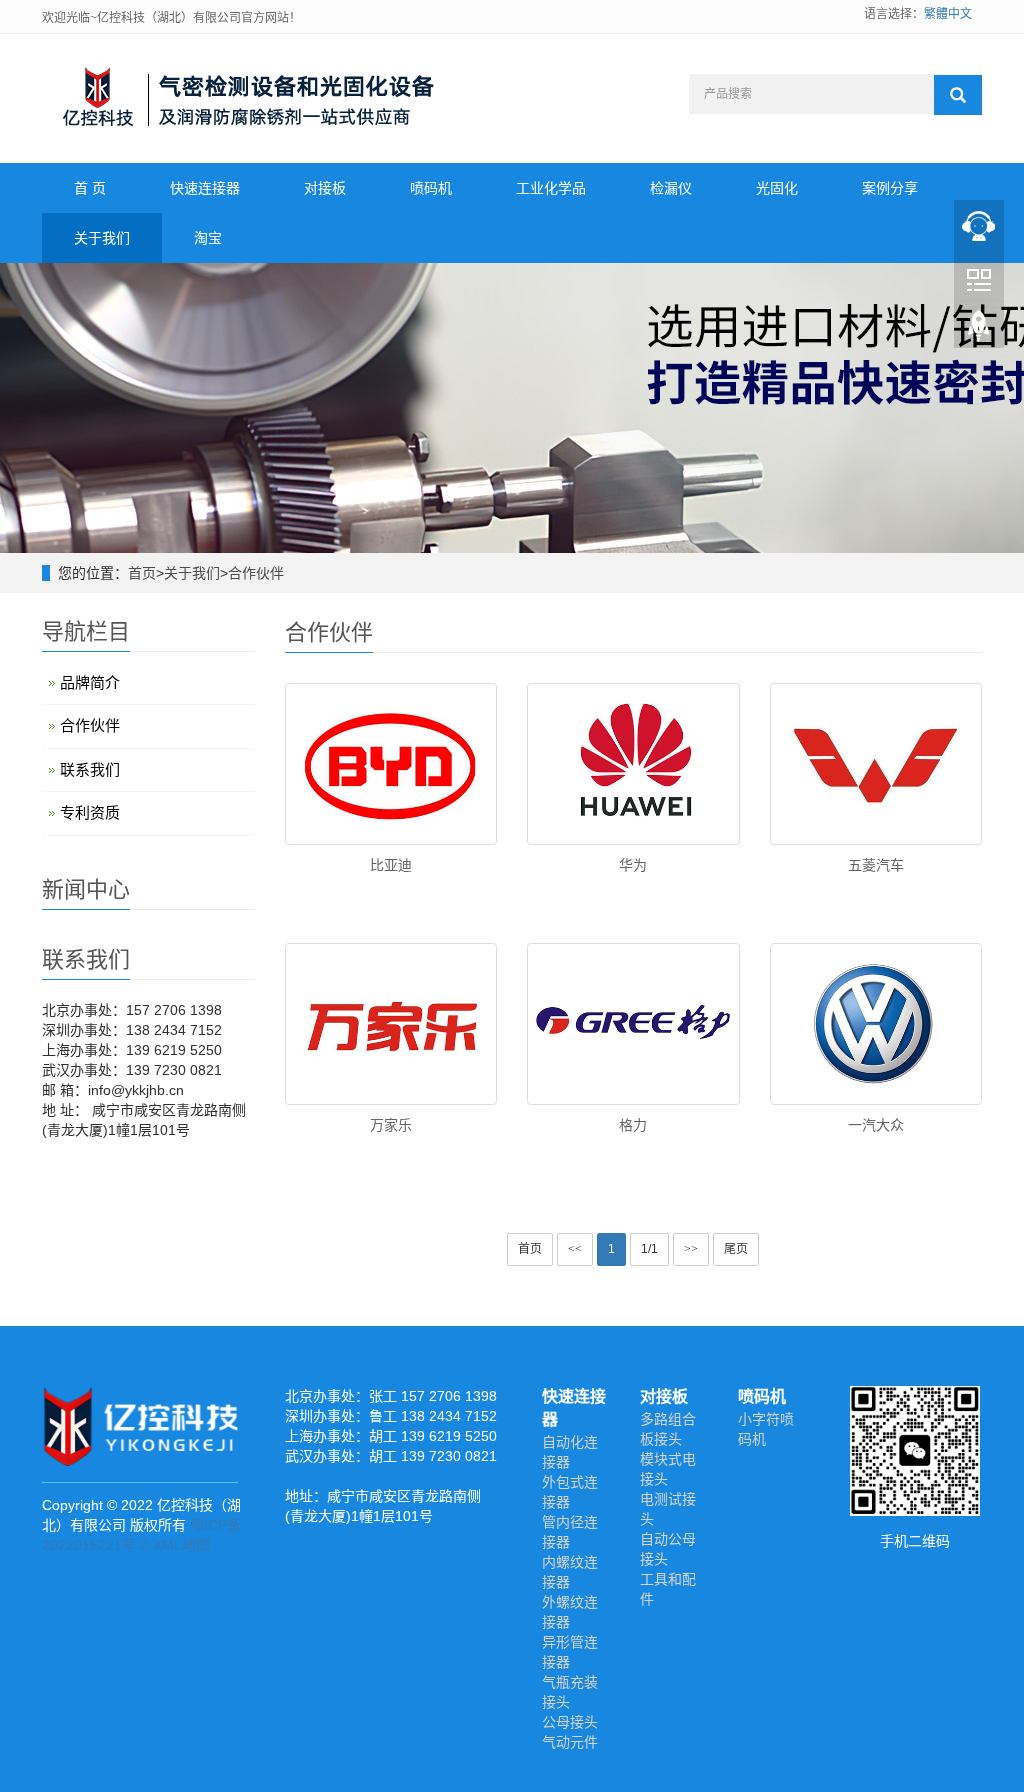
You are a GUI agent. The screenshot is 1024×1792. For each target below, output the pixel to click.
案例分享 (890, 188)
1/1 (649, 1249)
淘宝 (208, 238)
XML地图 (181, 1545)
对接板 (325, 188)
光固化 (777, 188)
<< (575, 1249)
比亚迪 (391, 865)
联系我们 (90, 769)
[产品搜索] (958, 95)
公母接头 (570, 1722)
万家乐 (391, 1125)
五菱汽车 (876, 865)
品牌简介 (90, 682)
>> (691, 1249)
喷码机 (431, 188)
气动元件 (570, 1742)
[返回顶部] (979, 331)
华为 (633, 865)
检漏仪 (671, 188)
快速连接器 (205, 188)
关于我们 (102, 238)
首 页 (90, 188)
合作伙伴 (256, 573)
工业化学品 (551, 188)
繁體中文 (948, 14)
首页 (142, 573)
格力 (633, 1125)
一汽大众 (876, 1125)
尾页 (736, 1249)
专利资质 (90, 812)
